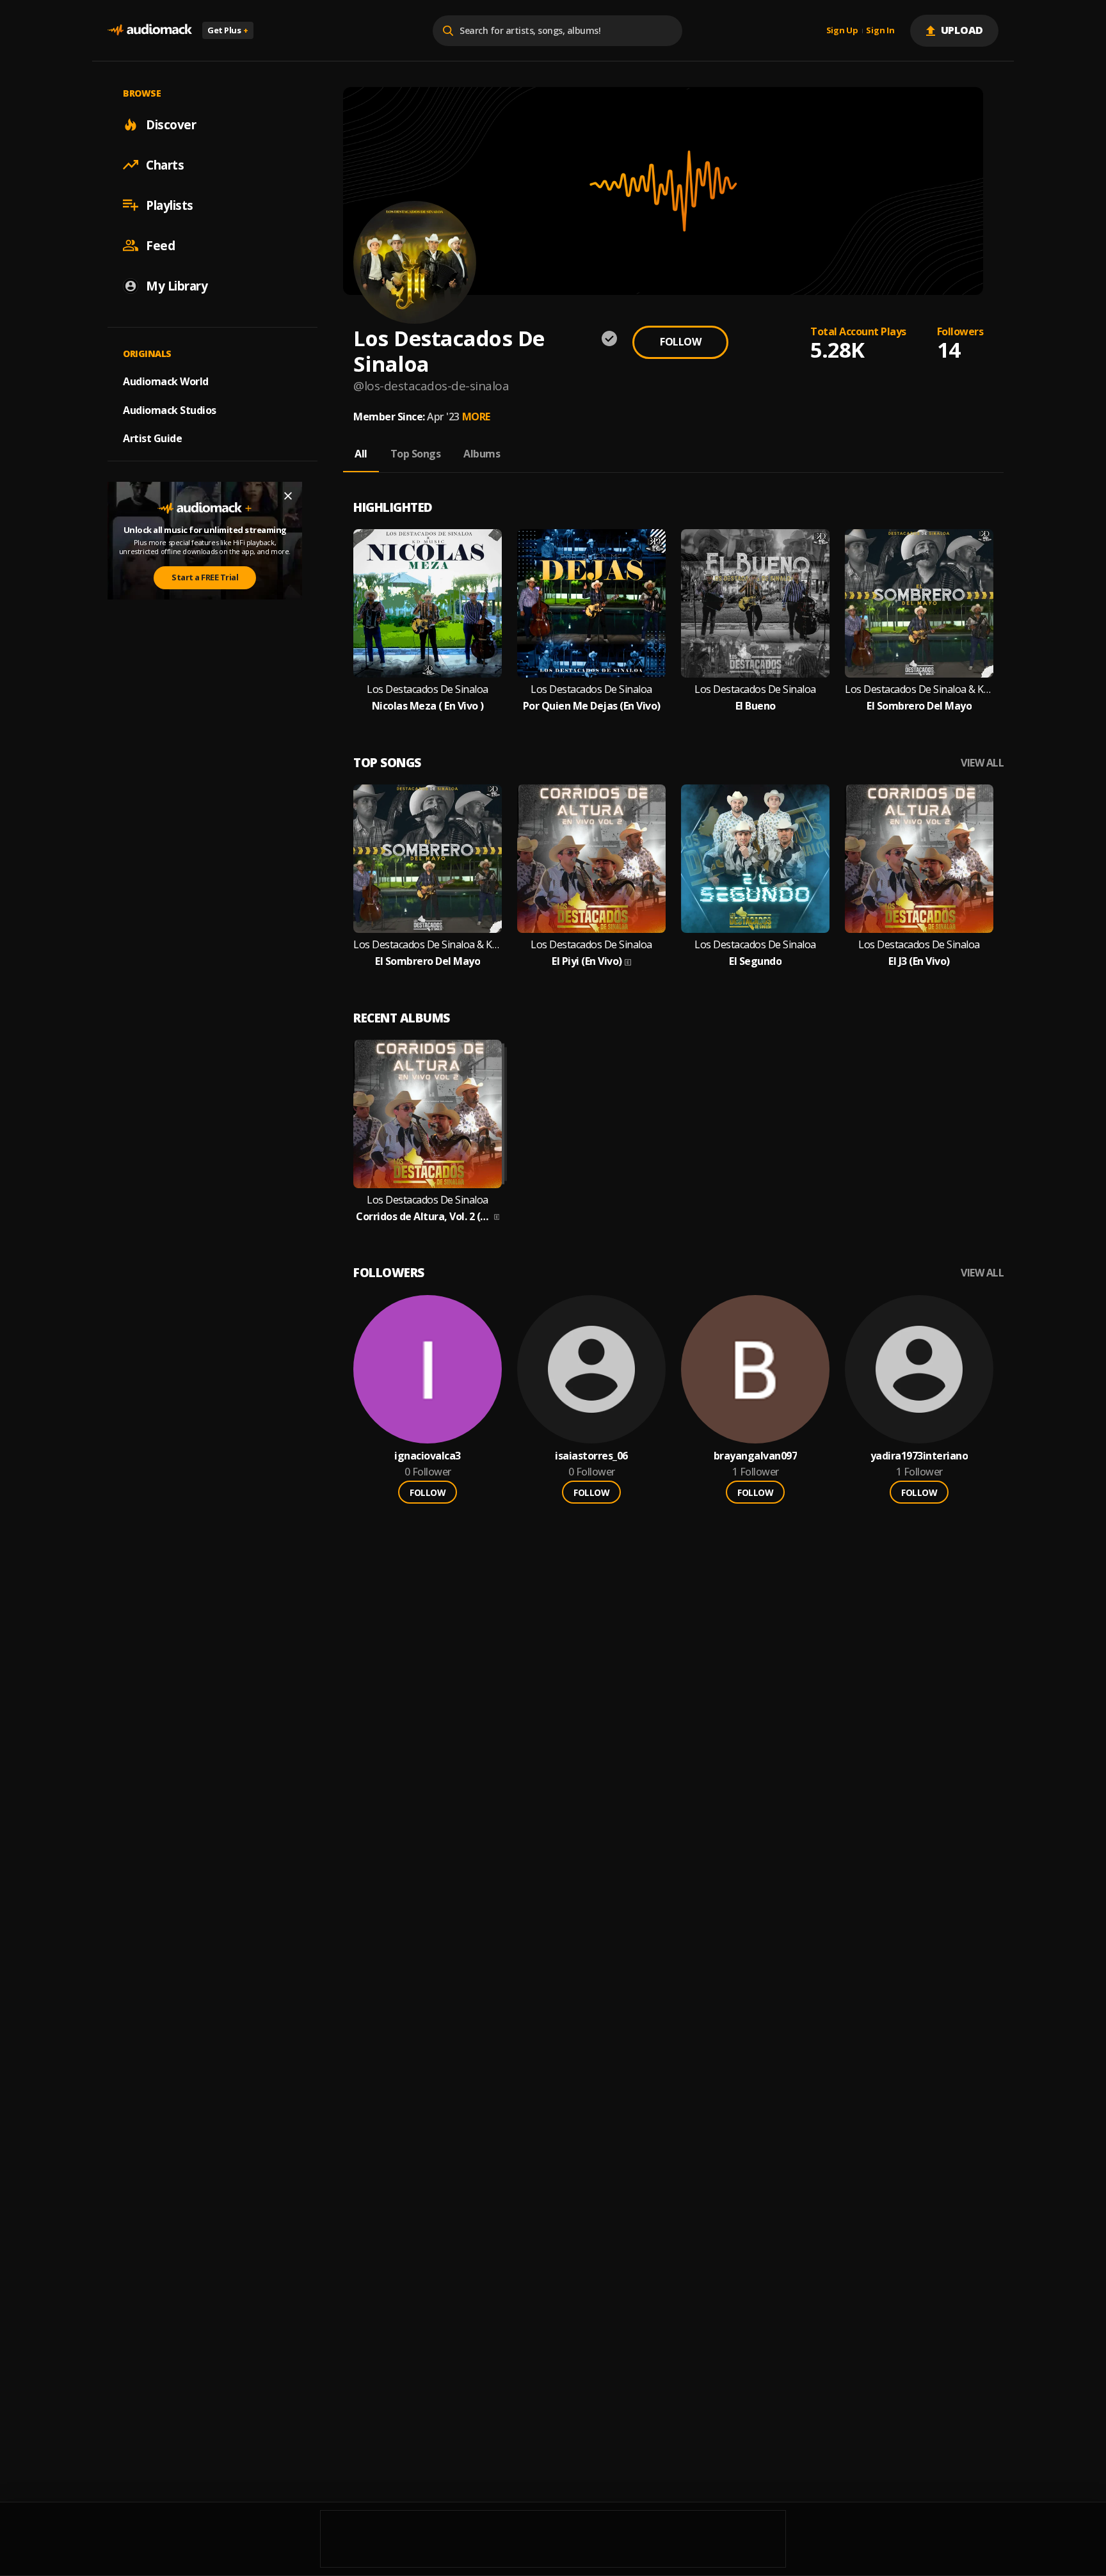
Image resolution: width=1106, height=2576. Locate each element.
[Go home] (150, 30)
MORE (476, 417)
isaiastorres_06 (591, 1456)
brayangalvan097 (756, 1456)
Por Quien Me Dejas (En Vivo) (592, 706)
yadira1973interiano (919, 1456)
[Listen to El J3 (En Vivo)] (919, 859)
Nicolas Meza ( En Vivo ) (428, 706)
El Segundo (755, 961)
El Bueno (756, 706)
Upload (962, 30)
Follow (680, 342)
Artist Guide (152, 438)
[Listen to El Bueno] (755, 603)
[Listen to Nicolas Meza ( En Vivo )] (428, 603)
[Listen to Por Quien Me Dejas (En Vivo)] (591, 603)
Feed (160, 245)
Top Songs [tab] (416, 454)
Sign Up (842, 31)
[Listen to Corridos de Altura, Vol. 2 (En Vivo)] (428, 1114)
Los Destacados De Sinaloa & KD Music (919, 689)
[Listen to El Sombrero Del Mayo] (919, 603)
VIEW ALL (982, 763)
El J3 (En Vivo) (919, 961)
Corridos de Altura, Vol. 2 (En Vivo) (424, 1217)
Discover (171, 124)
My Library (177, 285)
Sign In (880, 31)
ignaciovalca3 (428, 1456)
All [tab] (361, 454)
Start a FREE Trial (205, 577)
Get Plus (228, 30)
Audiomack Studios (170, 409)
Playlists (170, 205)
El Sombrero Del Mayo (919, 706)
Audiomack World (166, 381)
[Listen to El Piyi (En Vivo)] (591, 859)
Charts (165, 164)
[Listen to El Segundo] (755, 859)
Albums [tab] (482, 454)
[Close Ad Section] (288, 496)
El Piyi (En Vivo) (587, 961)
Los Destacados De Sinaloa (428, 689)
